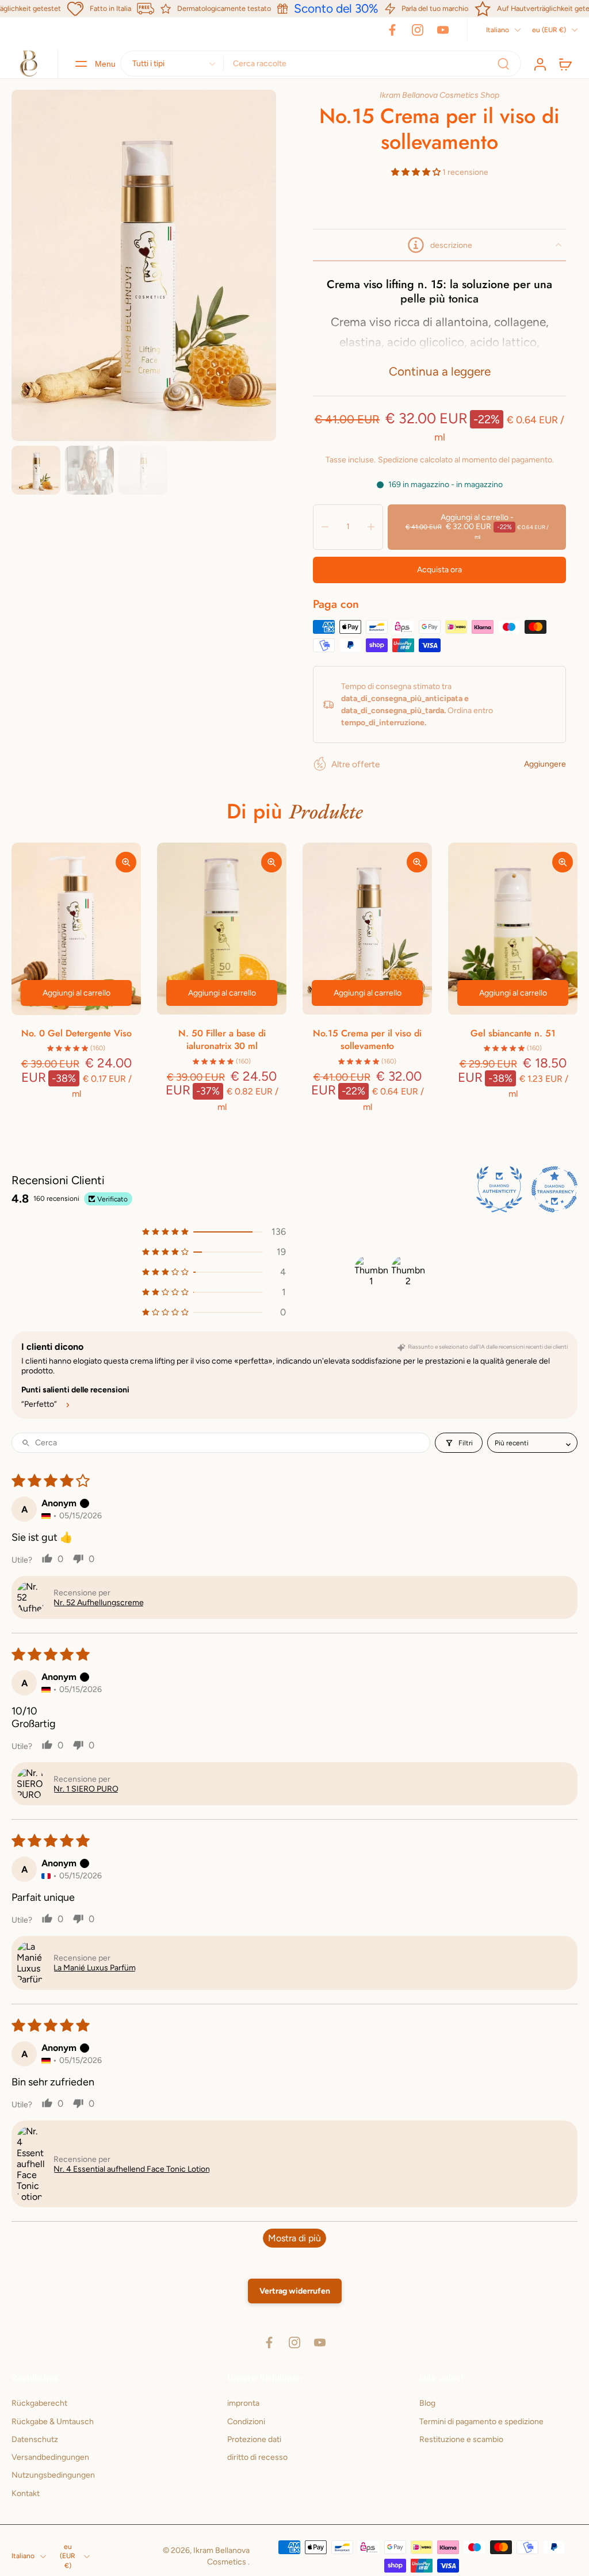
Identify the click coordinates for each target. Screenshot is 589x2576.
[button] (417, 172)
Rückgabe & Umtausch (53, 2421)
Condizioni (246, 2421)
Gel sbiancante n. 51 (513, 1033)
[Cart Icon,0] (565, 64)
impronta (243, 2403)
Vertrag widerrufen (295, 2291)
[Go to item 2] (408, 1272)
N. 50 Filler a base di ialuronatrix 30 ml (222, 1040)
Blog (427, 2403)
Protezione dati (254, 2439)
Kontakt (26, 2493)
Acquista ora (439, 570)
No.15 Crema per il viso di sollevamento (367, 1040)
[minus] (325, 527)
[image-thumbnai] (36, 470)
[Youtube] (443, 30)
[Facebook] (392, 30)
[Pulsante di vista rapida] (126, 862)
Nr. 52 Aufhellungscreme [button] (99, 1603)
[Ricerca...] (503, 64)
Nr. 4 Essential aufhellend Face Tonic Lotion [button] (132, 2169)
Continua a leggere (440, 371)
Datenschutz (35, 2439)
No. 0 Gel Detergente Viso (77, 1033)
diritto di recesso (257, 2457)
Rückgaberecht (39, 2403)
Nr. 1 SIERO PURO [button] (86, 1789)
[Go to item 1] (371, 1272)
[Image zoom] (144, 266)
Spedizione (399, 460)
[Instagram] (418, 30)
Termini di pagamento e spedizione (481, 2421)
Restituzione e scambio (461, 2439)
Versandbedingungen (50, 2457)
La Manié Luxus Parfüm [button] (95, 1968)
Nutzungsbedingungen (53, 2475)
